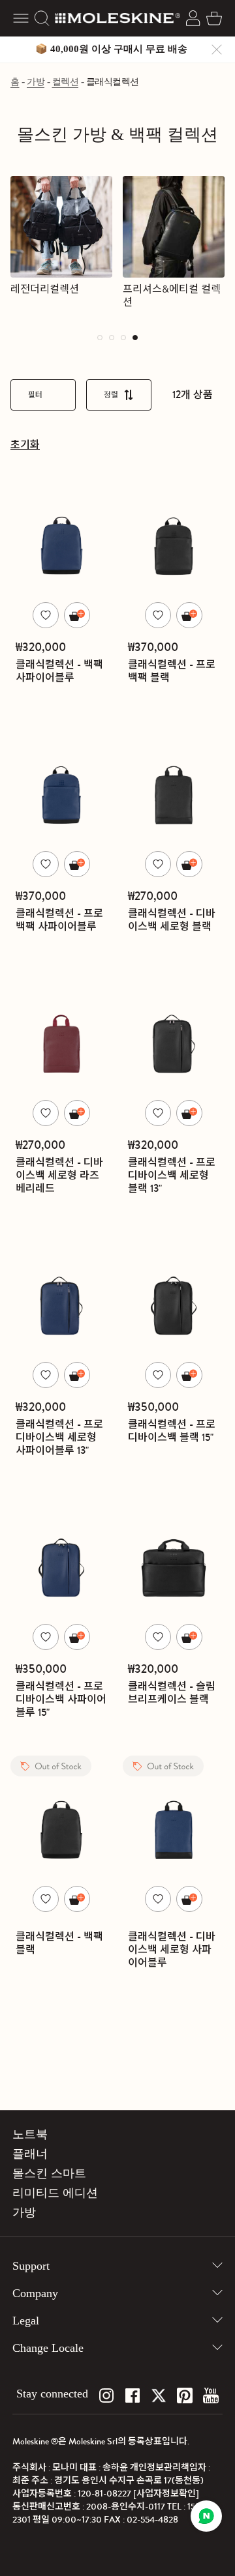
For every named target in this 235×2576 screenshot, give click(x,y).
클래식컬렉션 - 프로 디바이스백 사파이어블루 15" (61, 1699)
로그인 (193, 18)
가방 (36, 82)
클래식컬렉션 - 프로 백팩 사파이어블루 (59, 920)
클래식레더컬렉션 (162, 289)
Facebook (133, 2395)
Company (35, 2293)
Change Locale (48, 2348)
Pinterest (185, 2395)
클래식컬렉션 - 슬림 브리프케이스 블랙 (172, 1693)
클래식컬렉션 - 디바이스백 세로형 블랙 (172, 920)
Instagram (106, 2395)
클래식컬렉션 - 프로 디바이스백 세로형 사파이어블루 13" (59, 1437)
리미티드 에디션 (55, 2193)
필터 (35, 395)
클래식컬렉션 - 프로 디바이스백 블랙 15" (172, 1431)
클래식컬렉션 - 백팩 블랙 (59, 1943)
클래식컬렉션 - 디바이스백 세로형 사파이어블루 (172, 1949)
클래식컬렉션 (113, 82)
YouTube (211, 2395)
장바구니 (214, 18)
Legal (26, 2321)
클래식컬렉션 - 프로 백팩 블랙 (172, 671)
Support (31, 2266)
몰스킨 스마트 (49, 2173)
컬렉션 (66, 82)
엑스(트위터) (159, 2395)
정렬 (111, 395)
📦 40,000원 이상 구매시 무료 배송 (111, 49)
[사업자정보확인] (166, 2494)
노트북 (30, 2134)
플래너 (30, 2154)
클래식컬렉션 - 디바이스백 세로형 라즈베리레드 (59, 1175)
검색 (42, 18)
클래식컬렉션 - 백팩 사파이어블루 (59, 671)
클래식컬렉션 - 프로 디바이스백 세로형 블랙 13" (172, 1175)
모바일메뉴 (21, 18)
